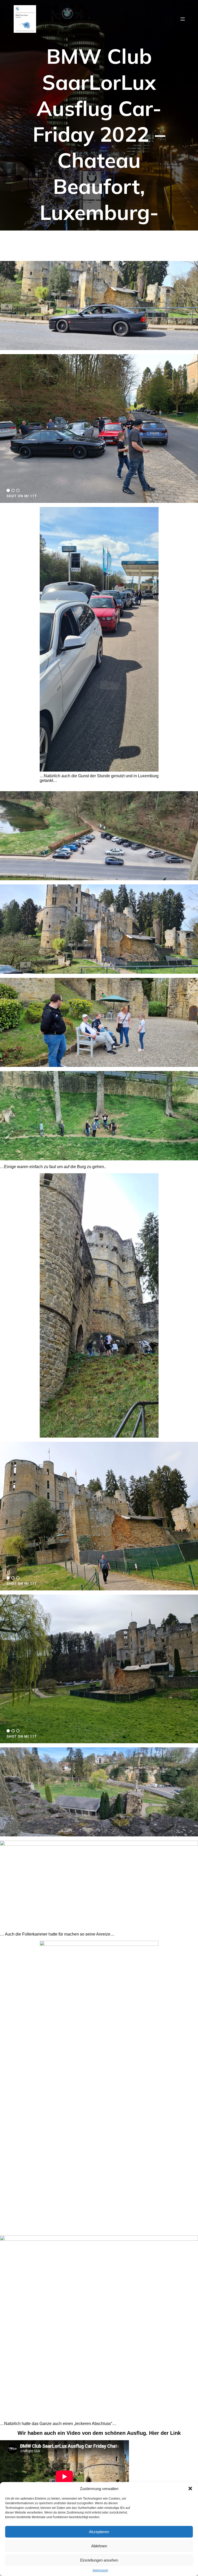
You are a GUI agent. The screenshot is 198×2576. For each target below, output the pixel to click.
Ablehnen (99, 2546)
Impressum (100, 2570)
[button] (190, 2488)
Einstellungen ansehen (99, 2560)
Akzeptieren (99, 2532)
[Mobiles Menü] (183, 19)
